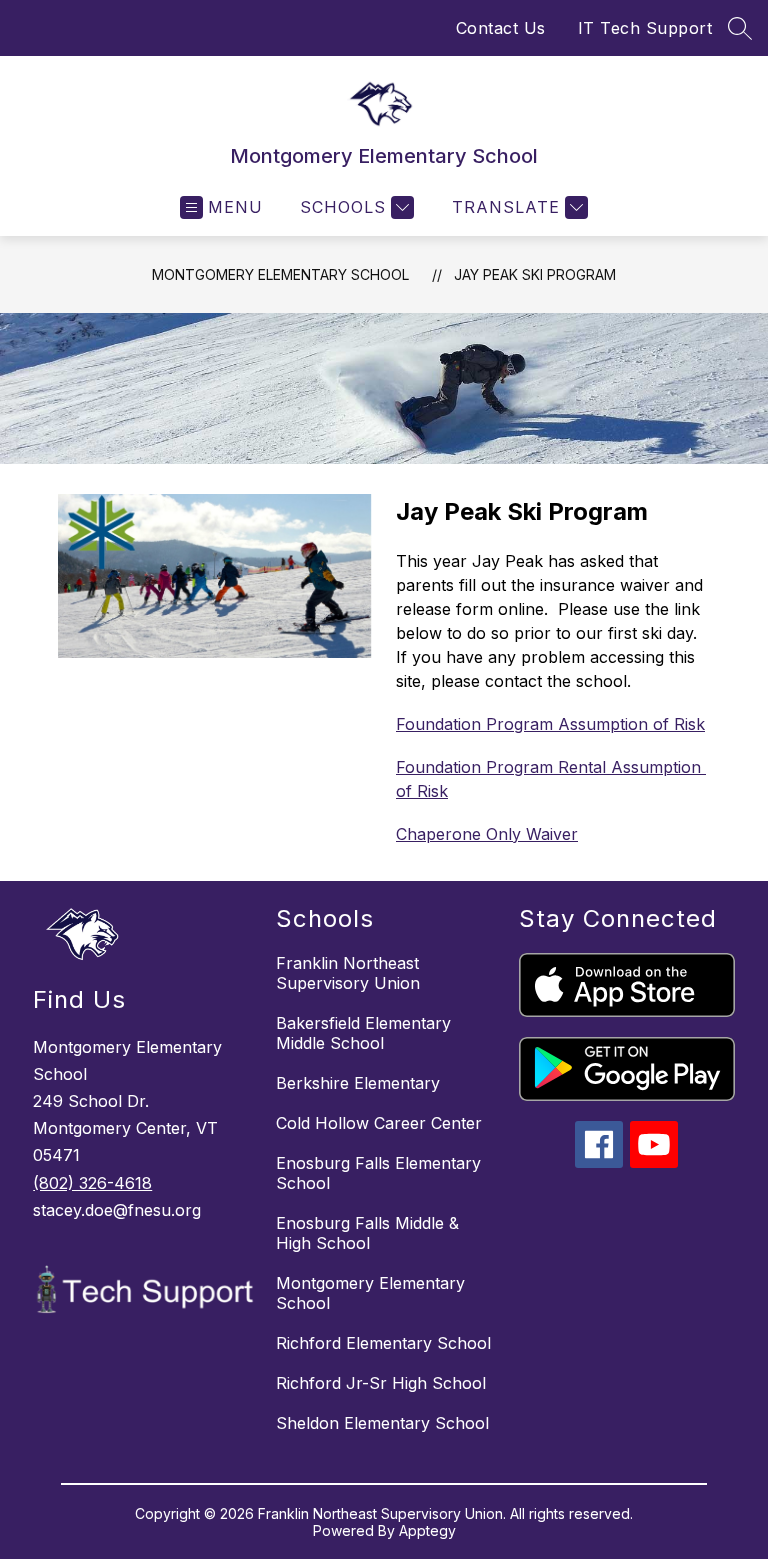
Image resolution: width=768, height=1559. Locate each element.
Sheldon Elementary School (382, 1423)
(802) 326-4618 (92, 1183)
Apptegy (427, 1530)
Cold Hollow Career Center (379, 1123)
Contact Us (501, 28)
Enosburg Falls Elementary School (378, 1173)
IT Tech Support (645, 28)
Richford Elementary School (383, 1343)
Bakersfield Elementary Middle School (363, 1033)
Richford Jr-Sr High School (381, 1383)
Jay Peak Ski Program (535, 274)
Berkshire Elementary (358, 1083)
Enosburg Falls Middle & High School (367, 1233)
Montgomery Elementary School (280, 274)
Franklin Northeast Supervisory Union (348, 973)
